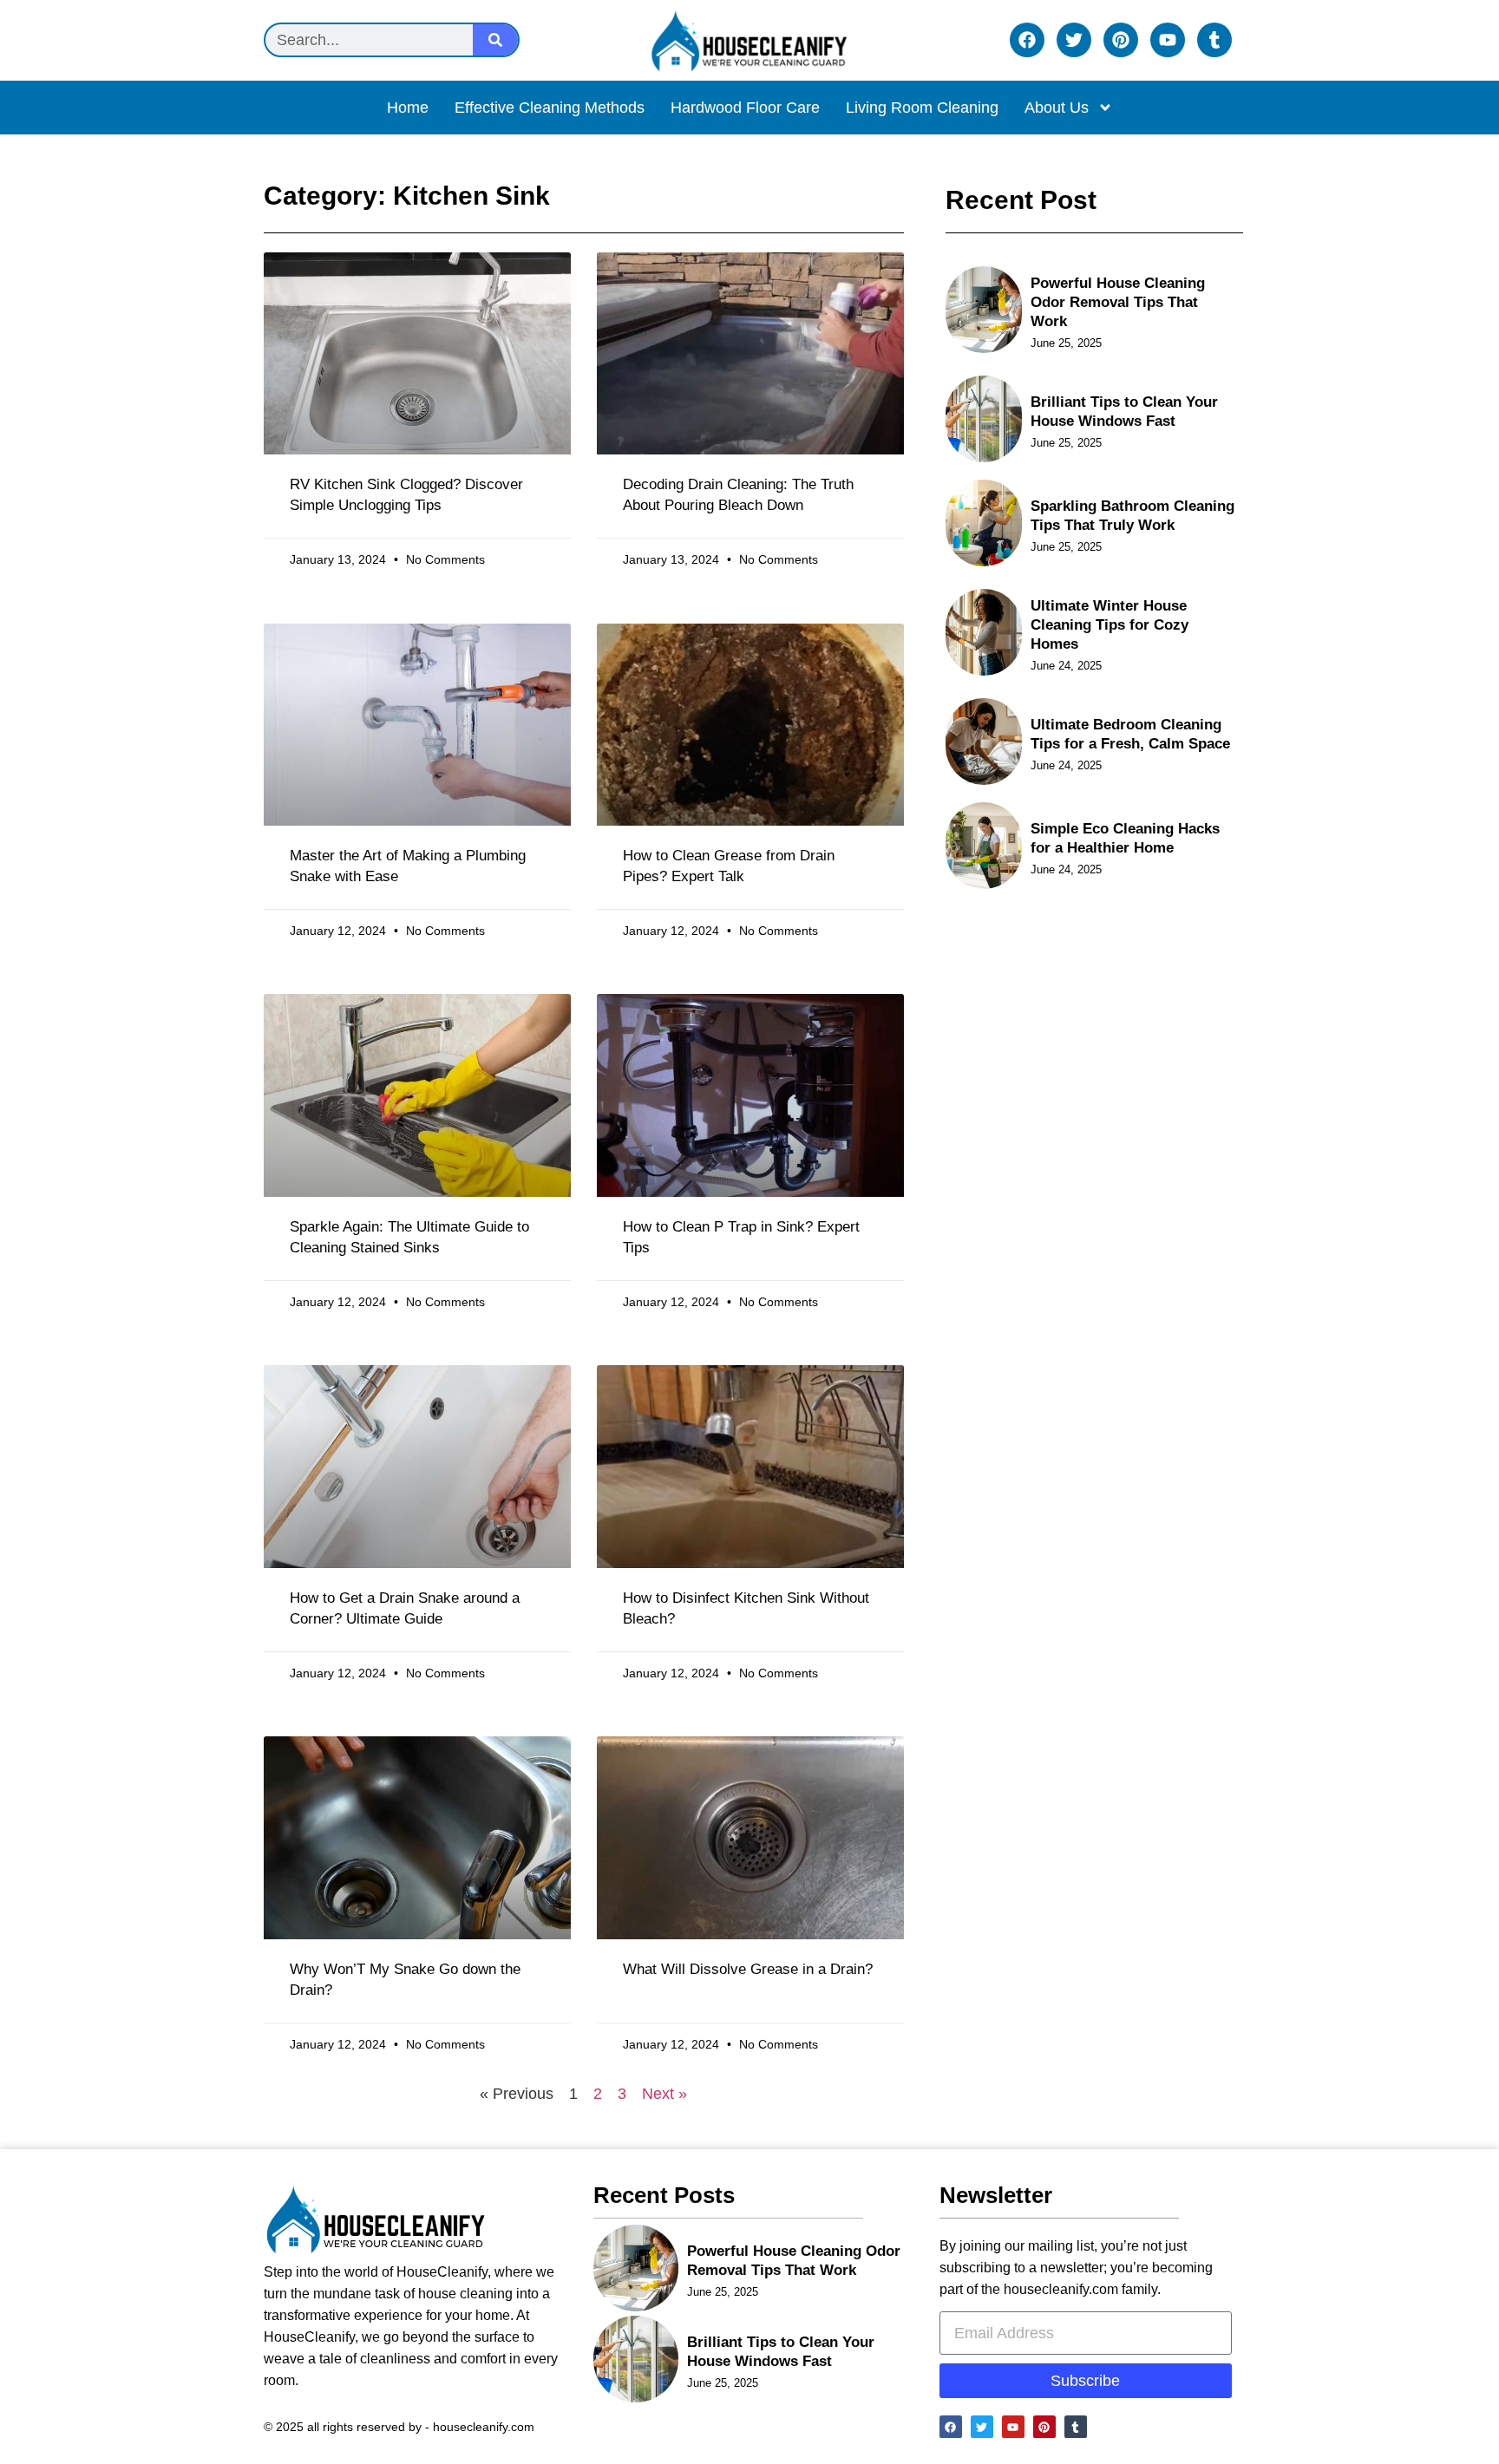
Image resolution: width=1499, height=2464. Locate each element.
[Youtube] (1168, 40)
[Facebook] (1027, 40)
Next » (664, 2094)
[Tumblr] (1214, 40)
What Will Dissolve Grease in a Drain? (748, 1969)
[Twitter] (1074, 40)
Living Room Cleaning (922, 108)
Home (408, 108)
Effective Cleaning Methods (550, 108)
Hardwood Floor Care (745, 108)
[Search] (495, 40)
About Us (1057, 108)
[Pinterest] (1121, 40)
